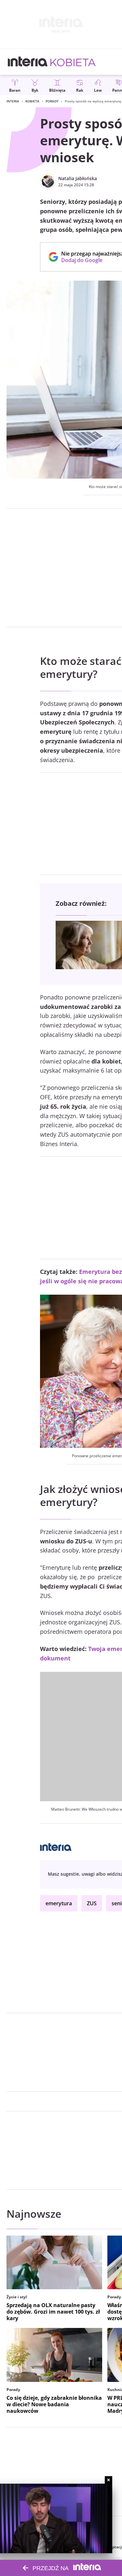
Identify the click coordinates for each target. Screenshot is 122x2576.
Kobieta (32, 101)
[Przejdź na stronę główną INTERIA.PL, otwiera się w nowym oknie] (28, 62)
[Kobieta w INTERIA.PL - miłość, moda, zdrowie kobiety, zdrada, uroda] (73, 62)
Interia (13, 101)
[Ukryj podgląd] (108, 2480)
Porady (52, 101)
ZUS (92, 1903)
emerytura (59, 1903)
